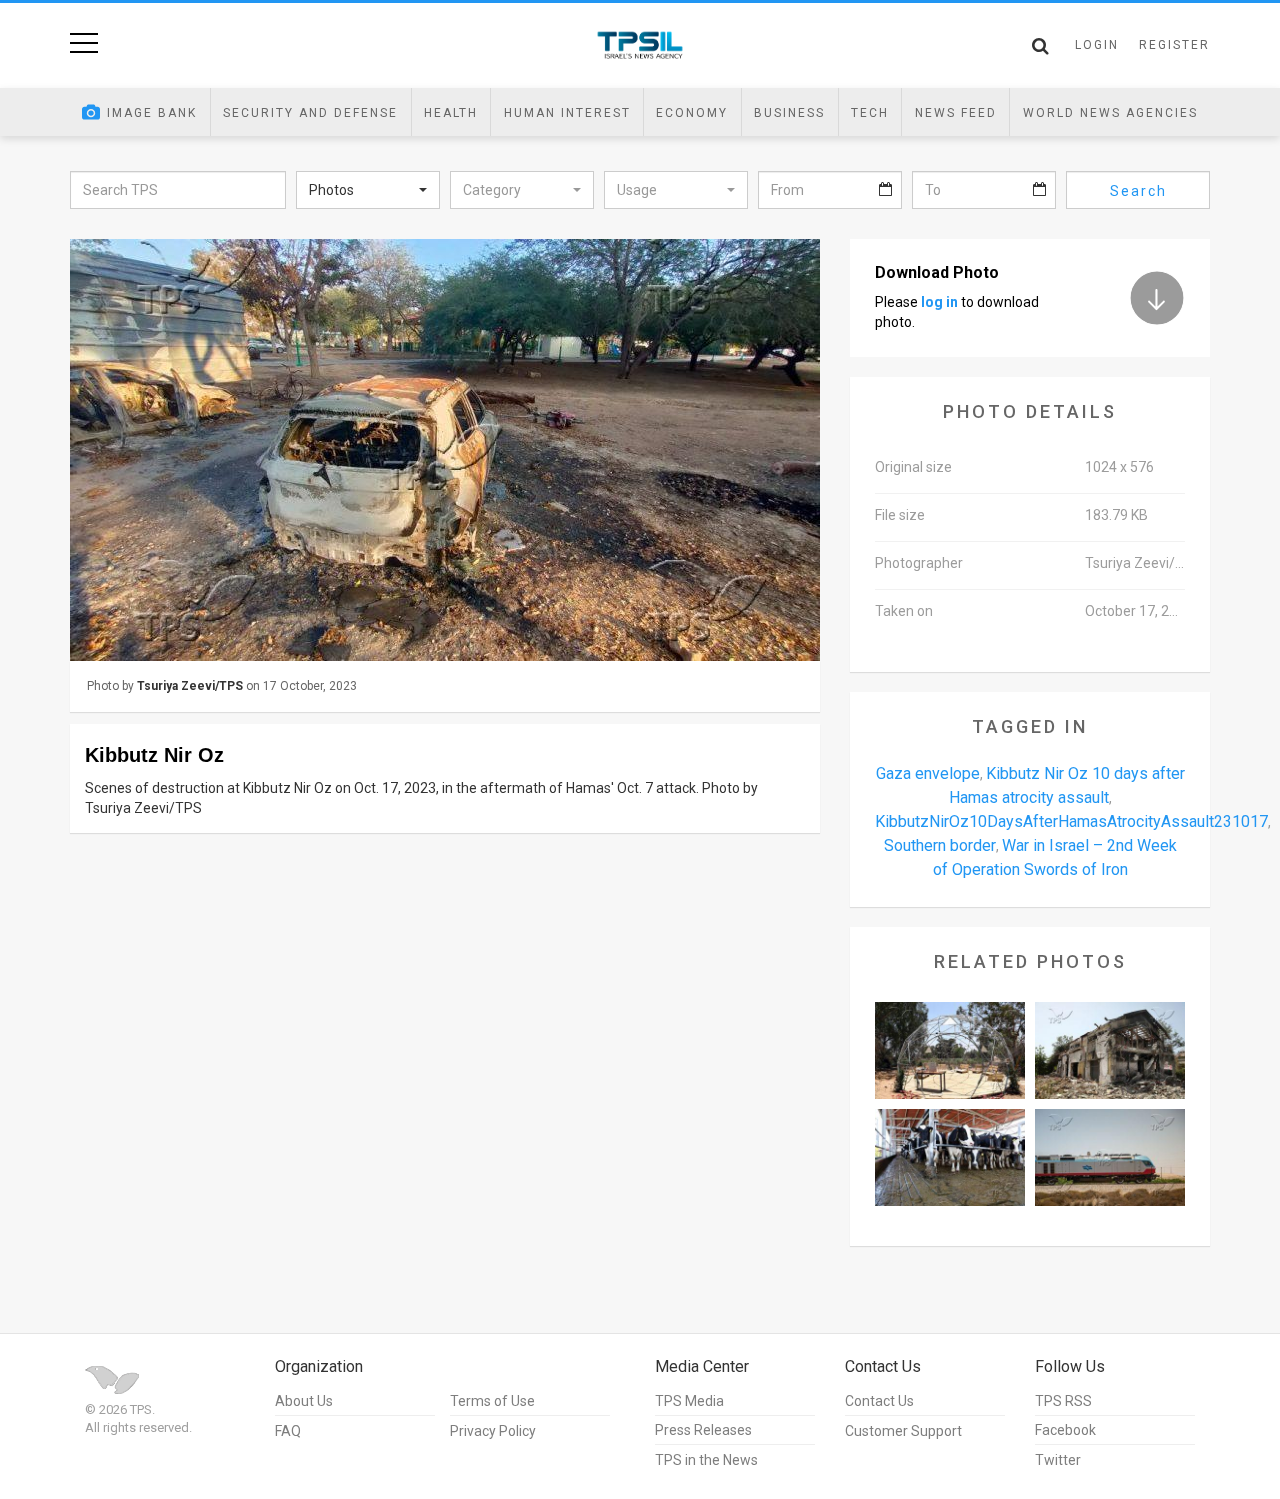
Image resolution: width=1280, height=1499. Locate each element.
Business (789, 113)
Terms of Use (492, 1401)
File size (900, 515)
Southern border (940, 845)
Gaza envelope (928, 773)
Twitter (1058, 1460)
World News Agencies (1110, 113)
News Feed (956, 113)
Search (1138, 191)
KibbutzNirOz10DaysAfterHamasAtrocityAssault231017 (1071, 821)
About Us (304, 1401)
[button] (368, 190)
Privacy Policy (493, 1431)
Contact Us (879, 1401)
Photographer (919, 563)
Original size (913, 467)
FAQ (288, 1431)
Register (1174, 45)
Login (1097, 45)
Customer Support (903, 1431)
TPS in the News (706, 1460)
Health (451, 113)
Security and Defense (310, 113)
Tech (870, 113)
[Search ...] (1040, 46)
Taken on (904, 611)
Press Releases (703, 1430)
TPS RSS (1063, 1401)
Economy (692, 113)
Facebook (1065, 1430)
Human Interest (567, 113)
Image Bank (152, 113)
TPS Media (689, 1401)
